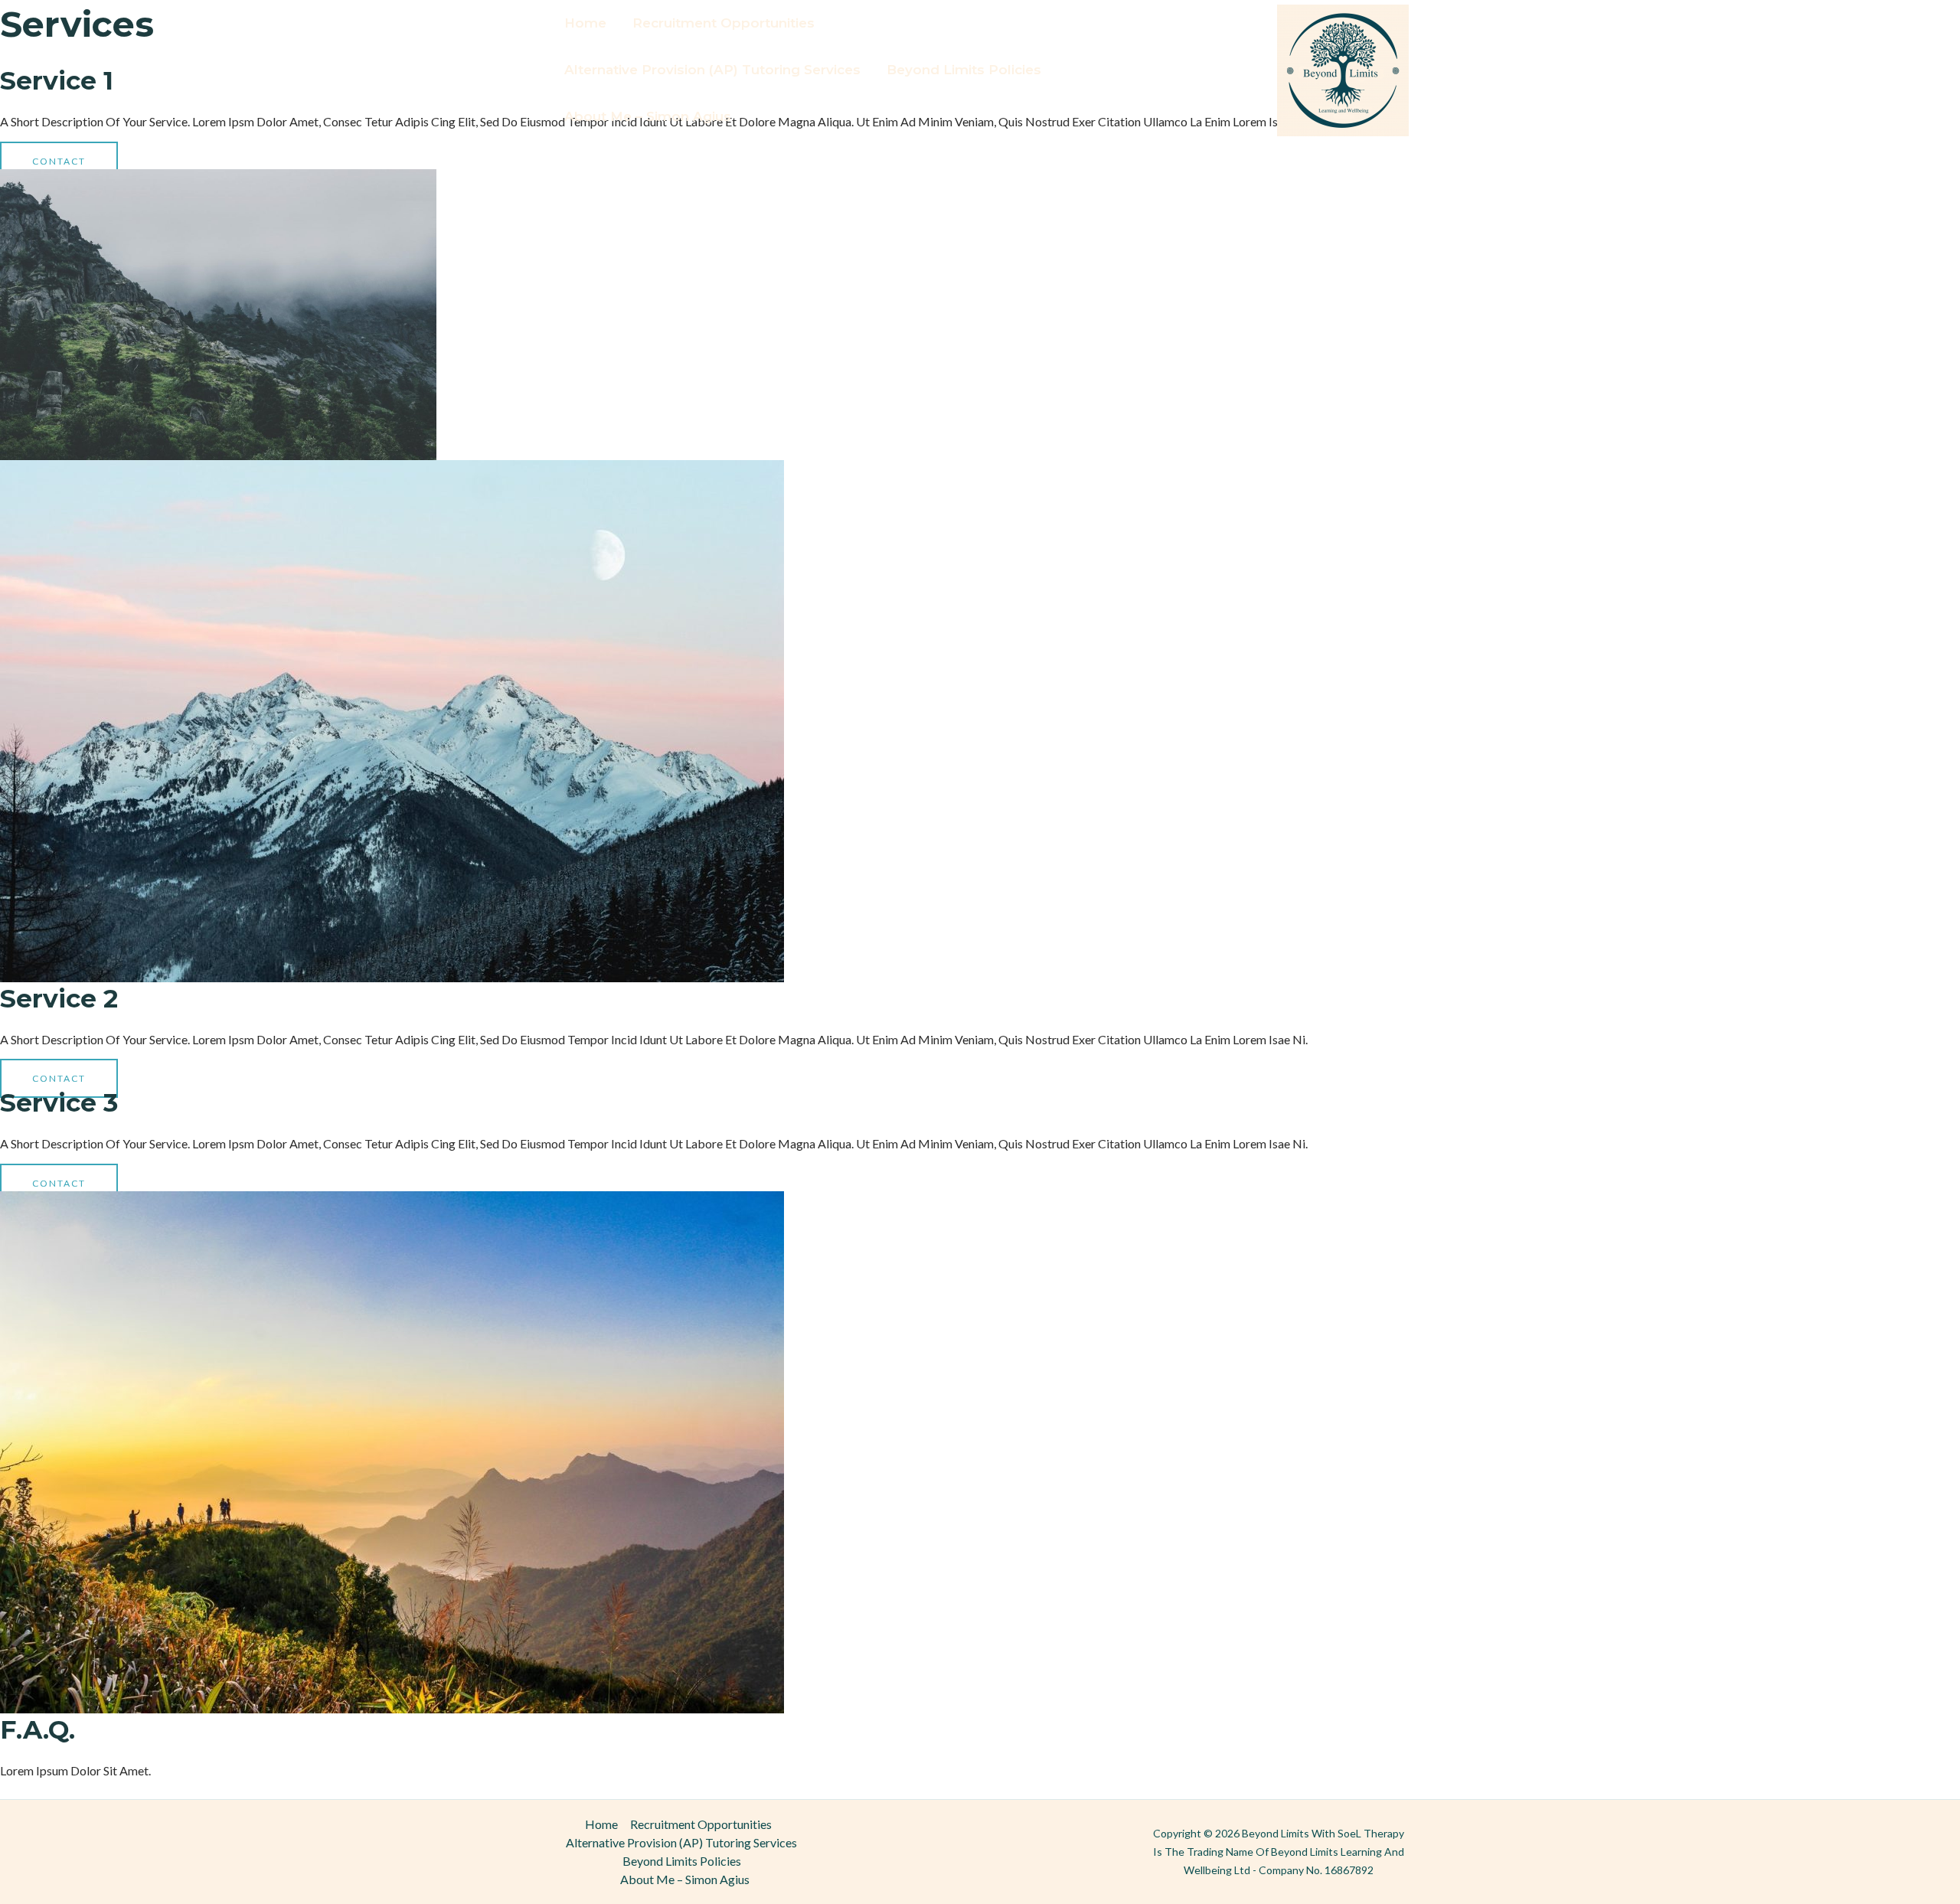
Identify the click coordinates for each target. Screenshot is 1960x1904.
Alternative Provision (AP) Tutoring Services (712, 70)
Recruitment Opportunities (724, 23)
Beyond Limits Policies (964, 70)
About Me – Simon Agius (648, 116)
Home (585, 23)
